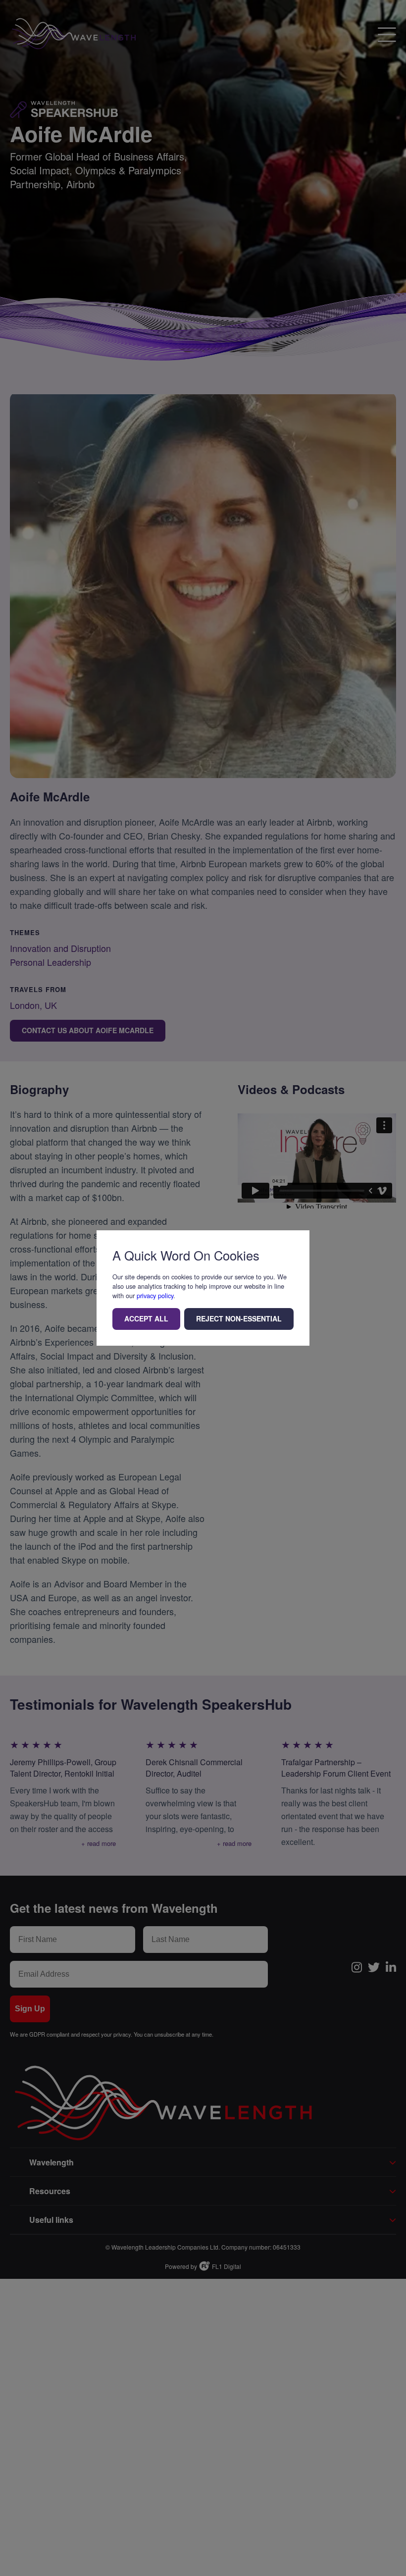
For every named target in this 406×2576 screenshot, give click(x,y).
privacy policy (155, 1295)
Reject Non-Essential (239, 1318)
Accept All (146, 1318)
